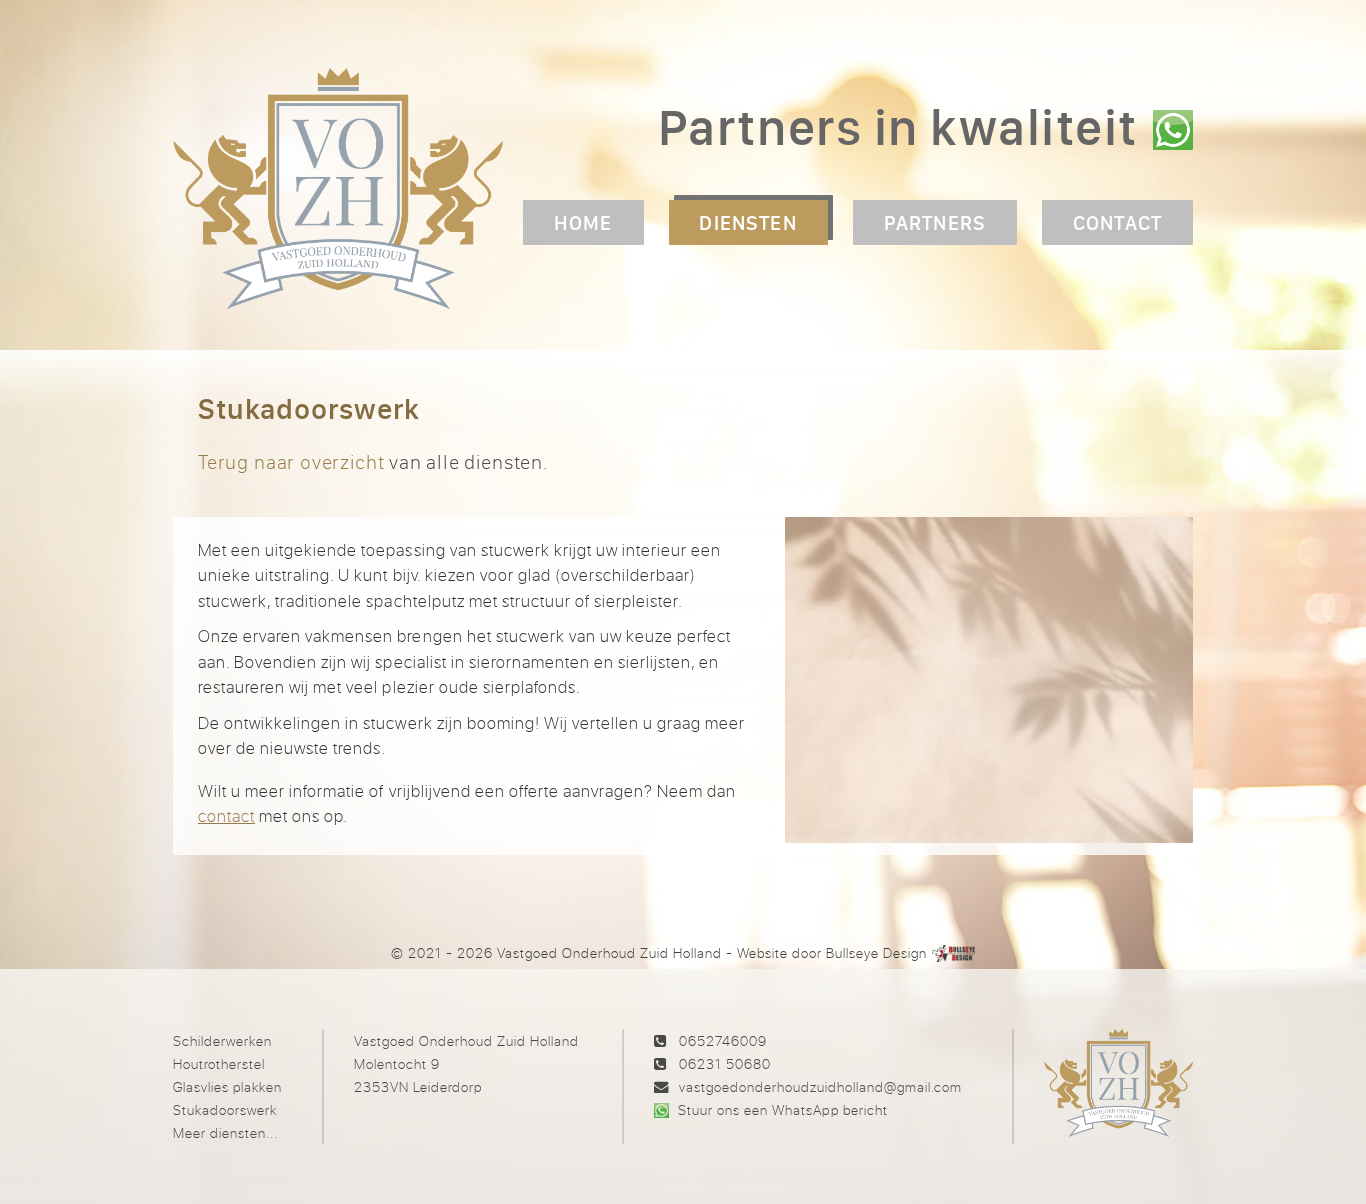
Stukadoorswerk (225, 1109)
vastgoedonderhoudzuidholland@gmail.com (820, 1086)
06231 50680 (725, 1063)
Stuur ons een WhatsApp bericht (782, 1109)
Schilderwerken (222, 1040)
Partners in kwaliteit (898, 126)
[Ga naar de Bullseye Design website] (954, 952)
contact (226, 815)
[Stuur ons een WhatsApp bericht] (1173, 130)
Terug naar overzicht (291, 461)
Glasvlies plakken (227, 1086)
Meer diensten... (225, 1132)
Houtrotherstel (219, 1063)
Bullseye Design (876, 952)
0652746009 (723, 1040)
